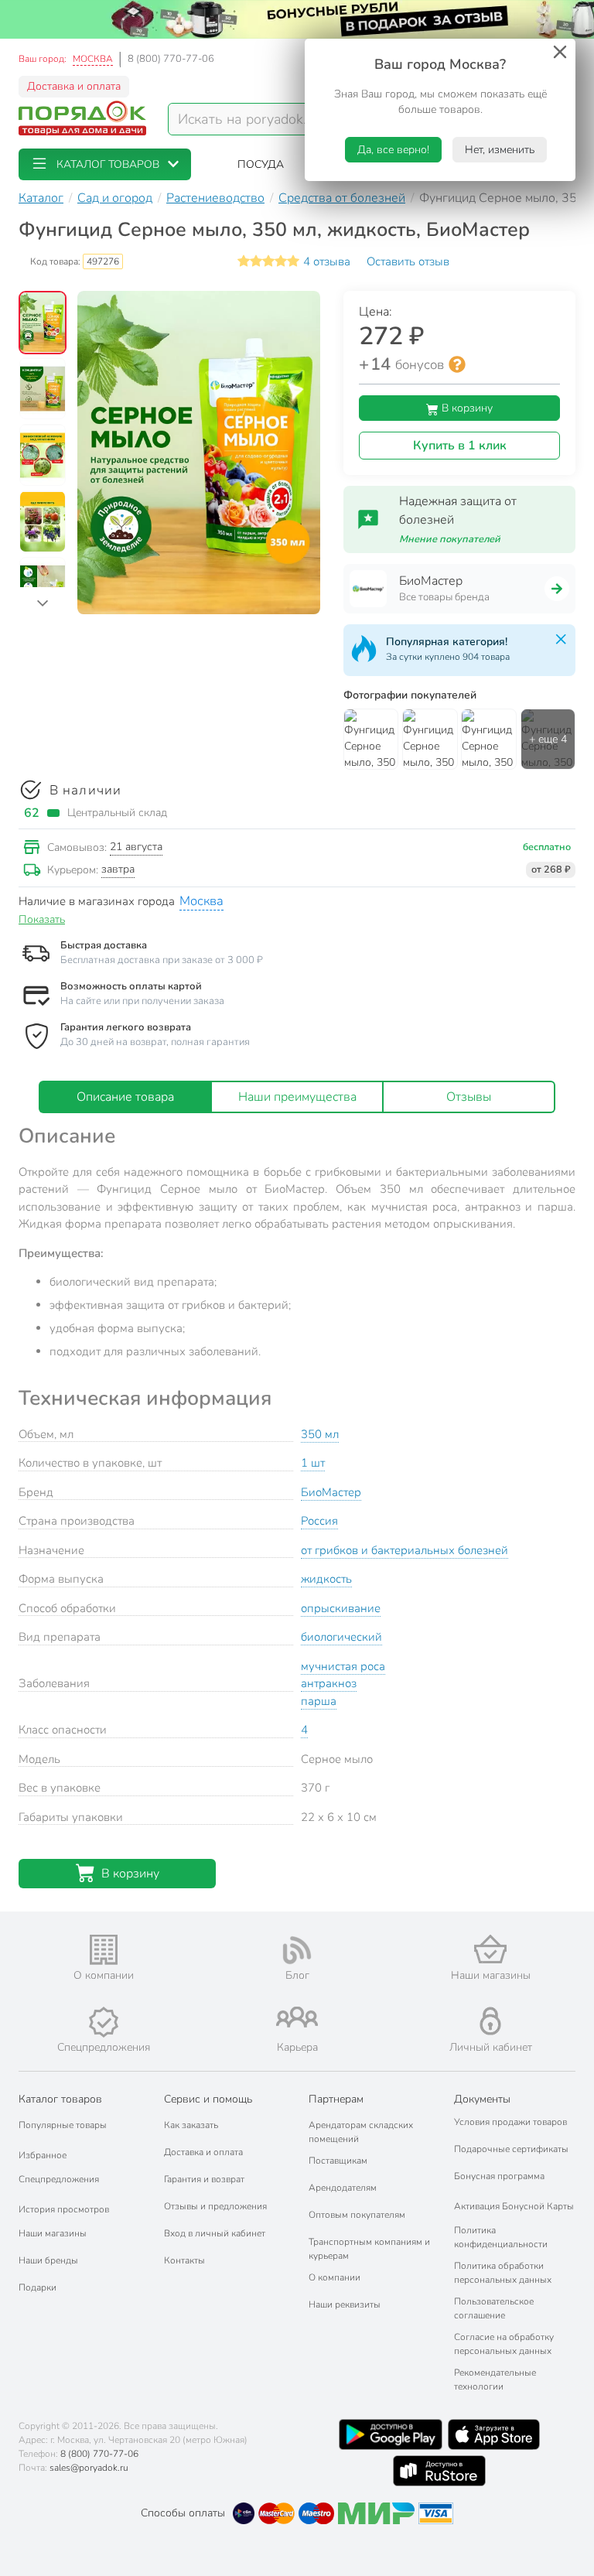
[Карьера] (297, 2017)
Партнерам (336, 2099)
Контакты (184, 2260)
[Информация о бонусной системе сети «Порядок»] (457, 364)
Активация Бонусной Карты (514, 2206)
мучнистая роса (343, 1666)
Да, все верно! (393, 150)
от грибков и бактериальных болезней (405, 1550)
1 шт (313, 1463)
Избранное (43, 2155)
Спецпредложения (59, 2179)
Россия (319, 1521)
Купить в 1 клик (460, 446)
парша (319, 1701)
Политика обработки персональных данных (503, 2273)
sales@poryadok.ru (89, 2468)
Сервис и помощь (208, 2099)
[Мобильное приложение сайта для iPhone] (494, 2434)
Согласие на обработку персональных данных (504, 2344)
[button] (105, 164)
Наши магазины (53, 2233)
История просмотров (64, 2209)
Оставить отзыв (408, 261)
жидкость (326, 1579)
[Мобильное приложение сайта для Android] (391, 2434)
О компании (335, 2277)
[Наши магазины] (490, 1949)
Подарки (38, 2287)
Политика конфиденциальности (501, 2237)
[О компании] (104, 1950)
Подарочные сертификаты (511, 2149)
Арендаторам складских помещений (361, 2132)
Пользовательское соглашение (494, 2308)
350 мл (320, 1434)
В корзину (466, 408)
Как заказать (191, 2125)
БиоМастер (331, 1492)
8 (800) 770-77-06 (171, 59)
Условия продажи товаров (510, 2122)
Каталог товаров (60, 2099)
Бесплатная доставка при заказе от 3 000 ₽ (162, 960)
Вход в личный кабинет (215, 2233)
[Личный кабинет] (490, 2021)
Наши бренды (48, 2260)
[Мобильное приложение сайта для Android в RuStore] (439, 2471)
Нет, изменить (500, 150)
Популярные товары (63, 2125)
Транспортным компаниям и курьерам (369, 2249)
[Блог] (297, 1950)
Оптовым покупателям (357, 2215)
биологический (341, 1637)
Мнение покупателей (450, 539)
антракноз (329, 1683)
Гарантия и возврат (204, 2179)
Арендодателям (343, 2188)
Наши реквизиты (345, 2304)
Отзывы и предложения (215, 2206)
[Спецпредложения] (104, 2022)
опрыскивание (341, 1608)
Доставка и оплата (74, 86)
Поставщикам (338, 2161)
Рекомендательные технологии (495, 2380)
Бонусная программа (499, 2176)
